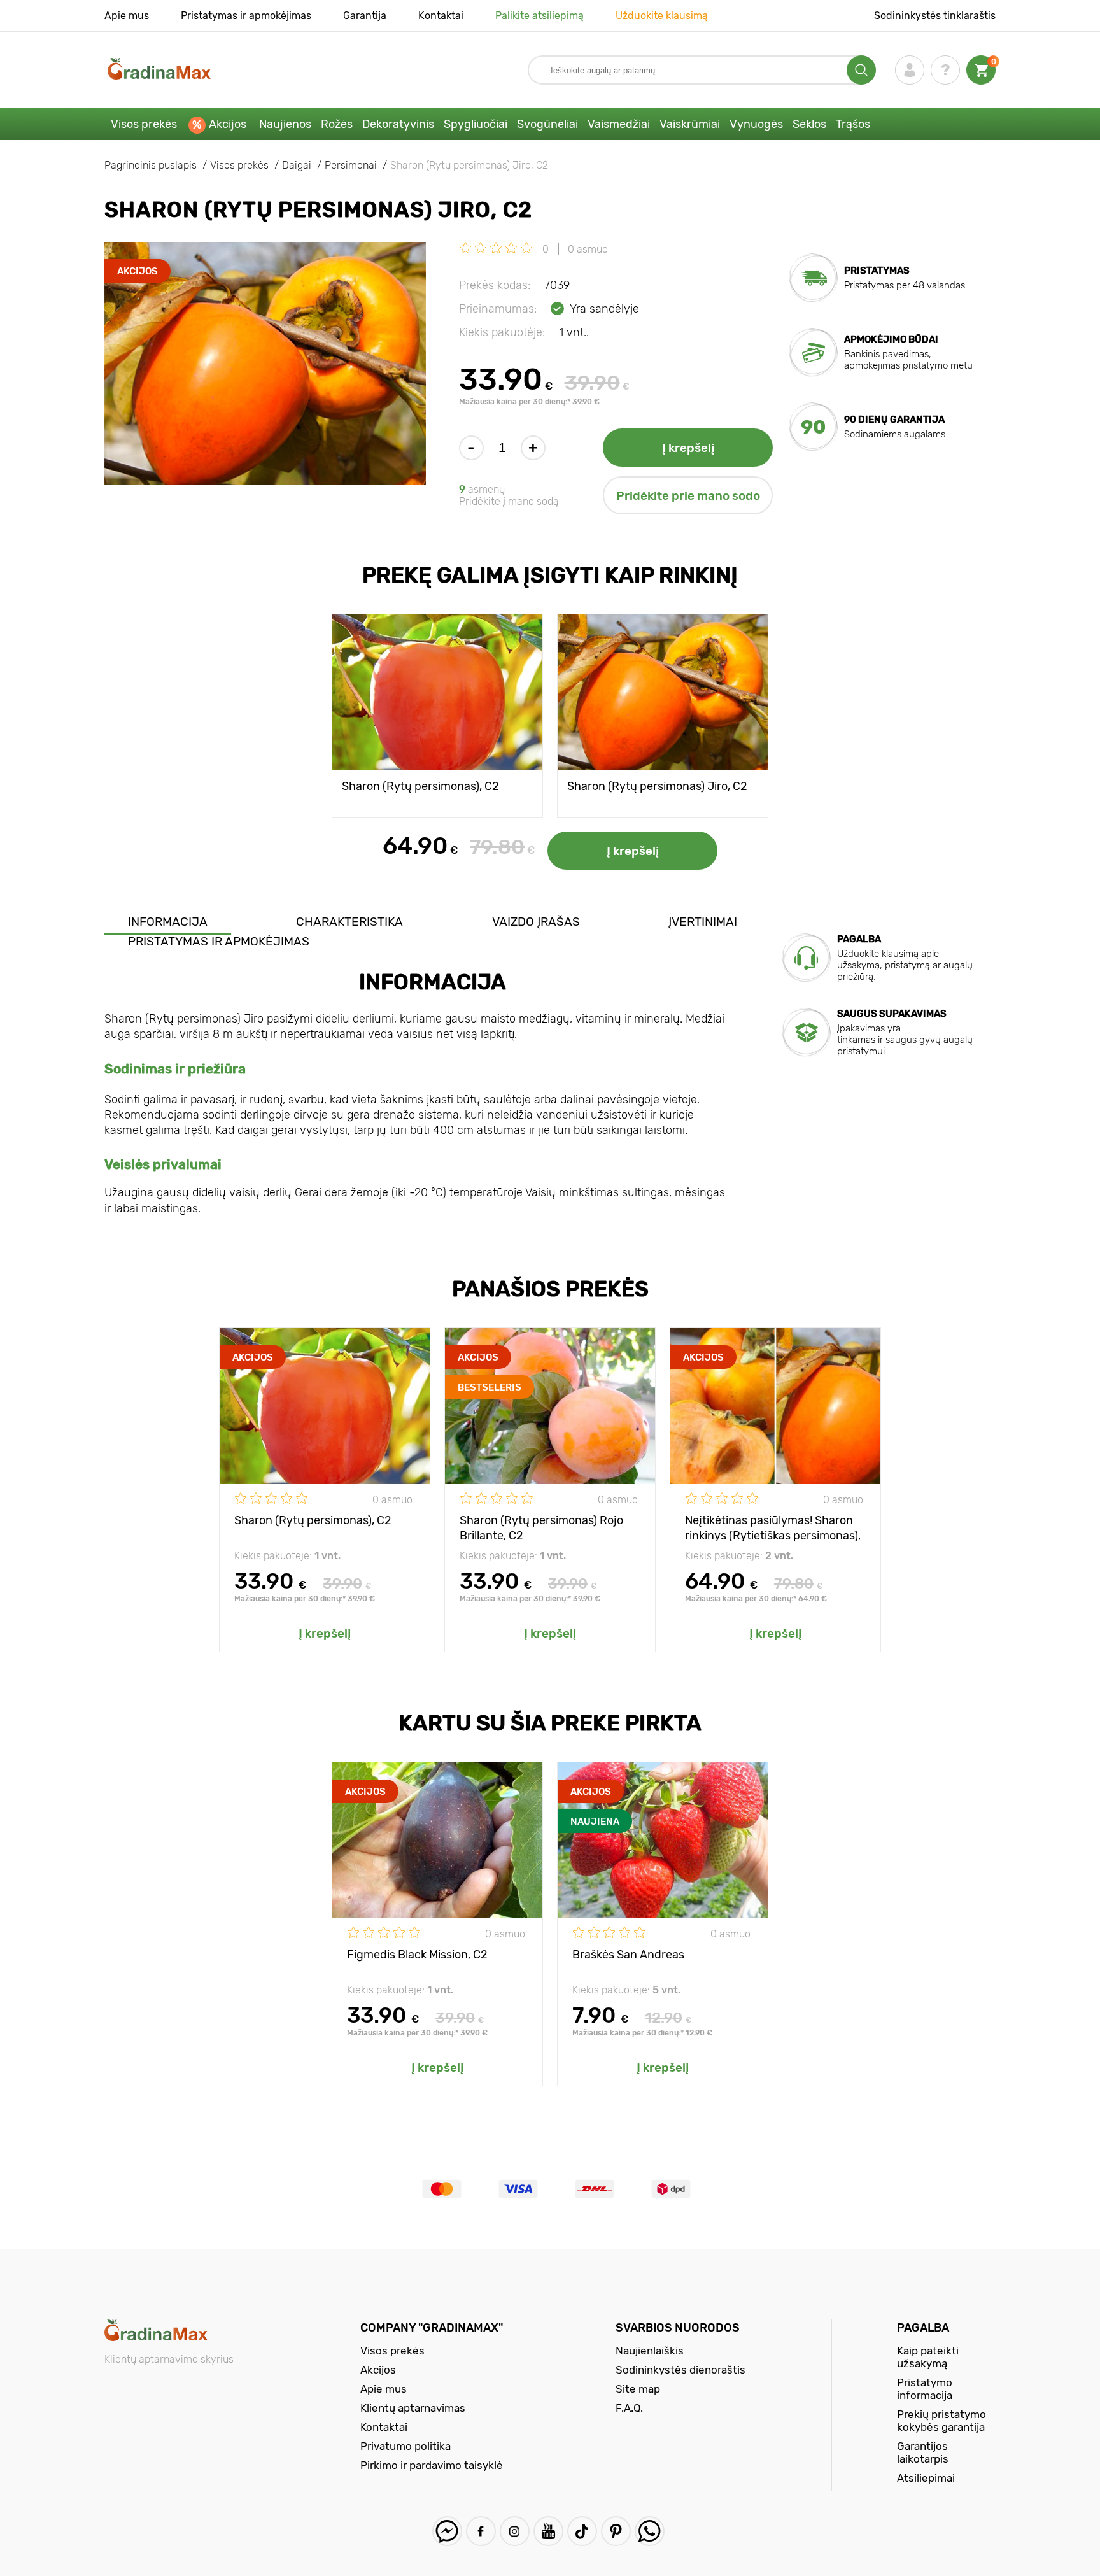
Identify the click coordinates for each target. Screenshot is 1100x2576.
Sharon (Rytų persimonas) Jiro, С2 (657, 786)
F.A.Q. (629, 2408)
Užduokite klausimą (662, 16)
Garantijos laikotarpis (923, 2452)
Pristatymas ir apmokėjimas (246, 16)
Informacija (168, 922)
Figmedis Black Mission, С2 (417, 1955)
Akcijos (228, 124)
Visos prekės (144, 124)
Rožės (337, 124)
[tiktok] (582, 2531)
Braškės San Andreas (628, 1955)
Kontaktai (441, 16)
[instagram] (515, 2531)
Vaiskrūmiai (690, 124)
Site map (638, 2389)
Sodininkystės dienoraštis (680, 2370)
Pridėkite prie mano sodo (688, 496)
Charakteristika (349, 922)
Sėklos (809, 124)
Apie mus (127, 16)
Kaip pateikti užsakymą (928, 2357)
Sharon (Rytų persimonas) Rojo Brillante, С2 (541, 1527)
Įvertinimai (703, 922)
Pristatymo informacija (925, 2389)
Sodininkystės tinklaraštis (935, 16)
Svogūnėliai (547, 124)
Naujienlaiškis (650, 2351)
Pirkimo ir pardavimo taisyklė (432, 2465)
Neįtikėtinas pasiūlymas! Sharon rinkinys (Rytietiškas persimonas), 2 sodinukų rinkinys (773, 1527)
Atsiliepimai (926, 2478)
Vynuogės (756, 124)
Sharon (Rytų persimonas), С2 (420, 786)
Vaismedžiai (619, 124)
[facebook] (481, 2531)
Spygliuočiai (476, 124)
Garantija (365, 16)
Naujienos (285, 124)
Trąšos (853, 124)
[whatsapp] (650, 2531)
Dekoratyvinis (398, 124)
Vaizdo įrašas (536, 922)
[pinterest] (616, 2531)
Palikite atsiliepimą (539, 16)
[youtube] (548, 2531)
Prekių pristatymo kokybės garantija (941, 2421)
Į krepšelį (688, 448)
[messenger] (447, 2531)
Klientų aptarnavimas (413, 2408)
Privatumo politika (405, 2446)
